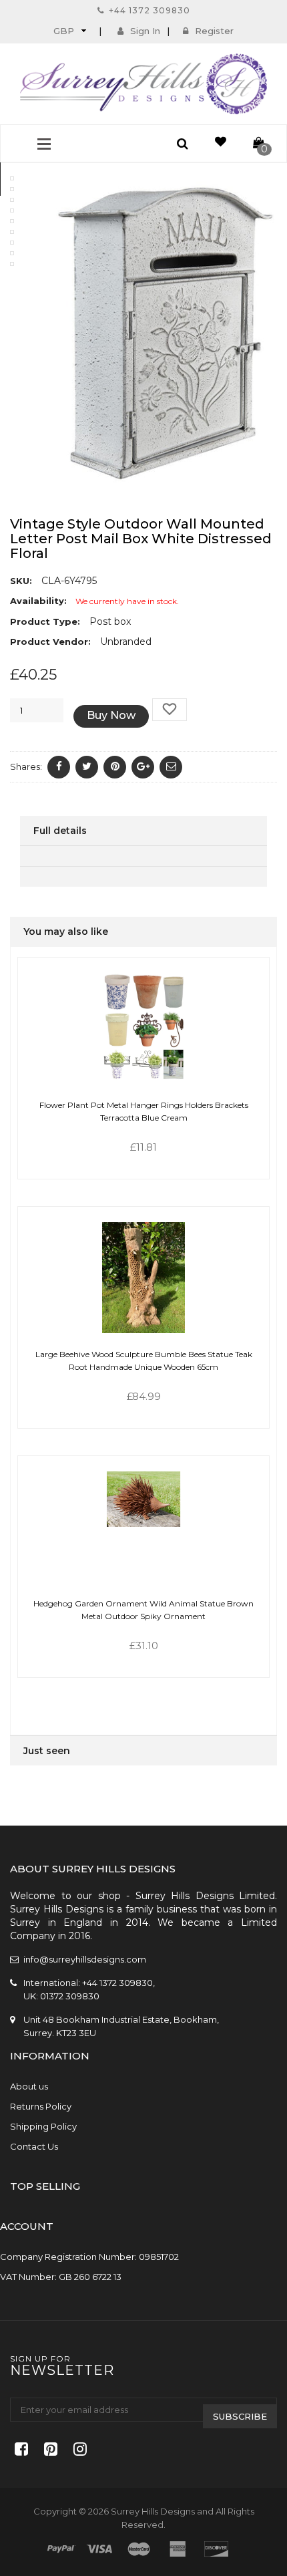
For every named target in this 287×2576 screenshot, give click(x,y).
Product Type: (45, 621)
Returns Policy (41, 2106)
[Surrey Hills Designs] (143, 84)
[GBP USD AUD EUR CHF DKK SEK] (68, 30)
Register (214, 31)
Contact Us (34, 2146)
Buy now (111, 715)
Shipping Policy (43, 2126)
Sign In (145, 31)
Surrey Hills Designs (153, 2511)
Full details (60, 831)
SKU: (21, 581)
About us (29, 2086)
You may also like (66, 932)
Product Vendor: (50, 641)
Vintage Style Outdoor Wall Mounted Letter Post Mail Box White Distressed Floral (141, 539)
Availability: (38, 601)
